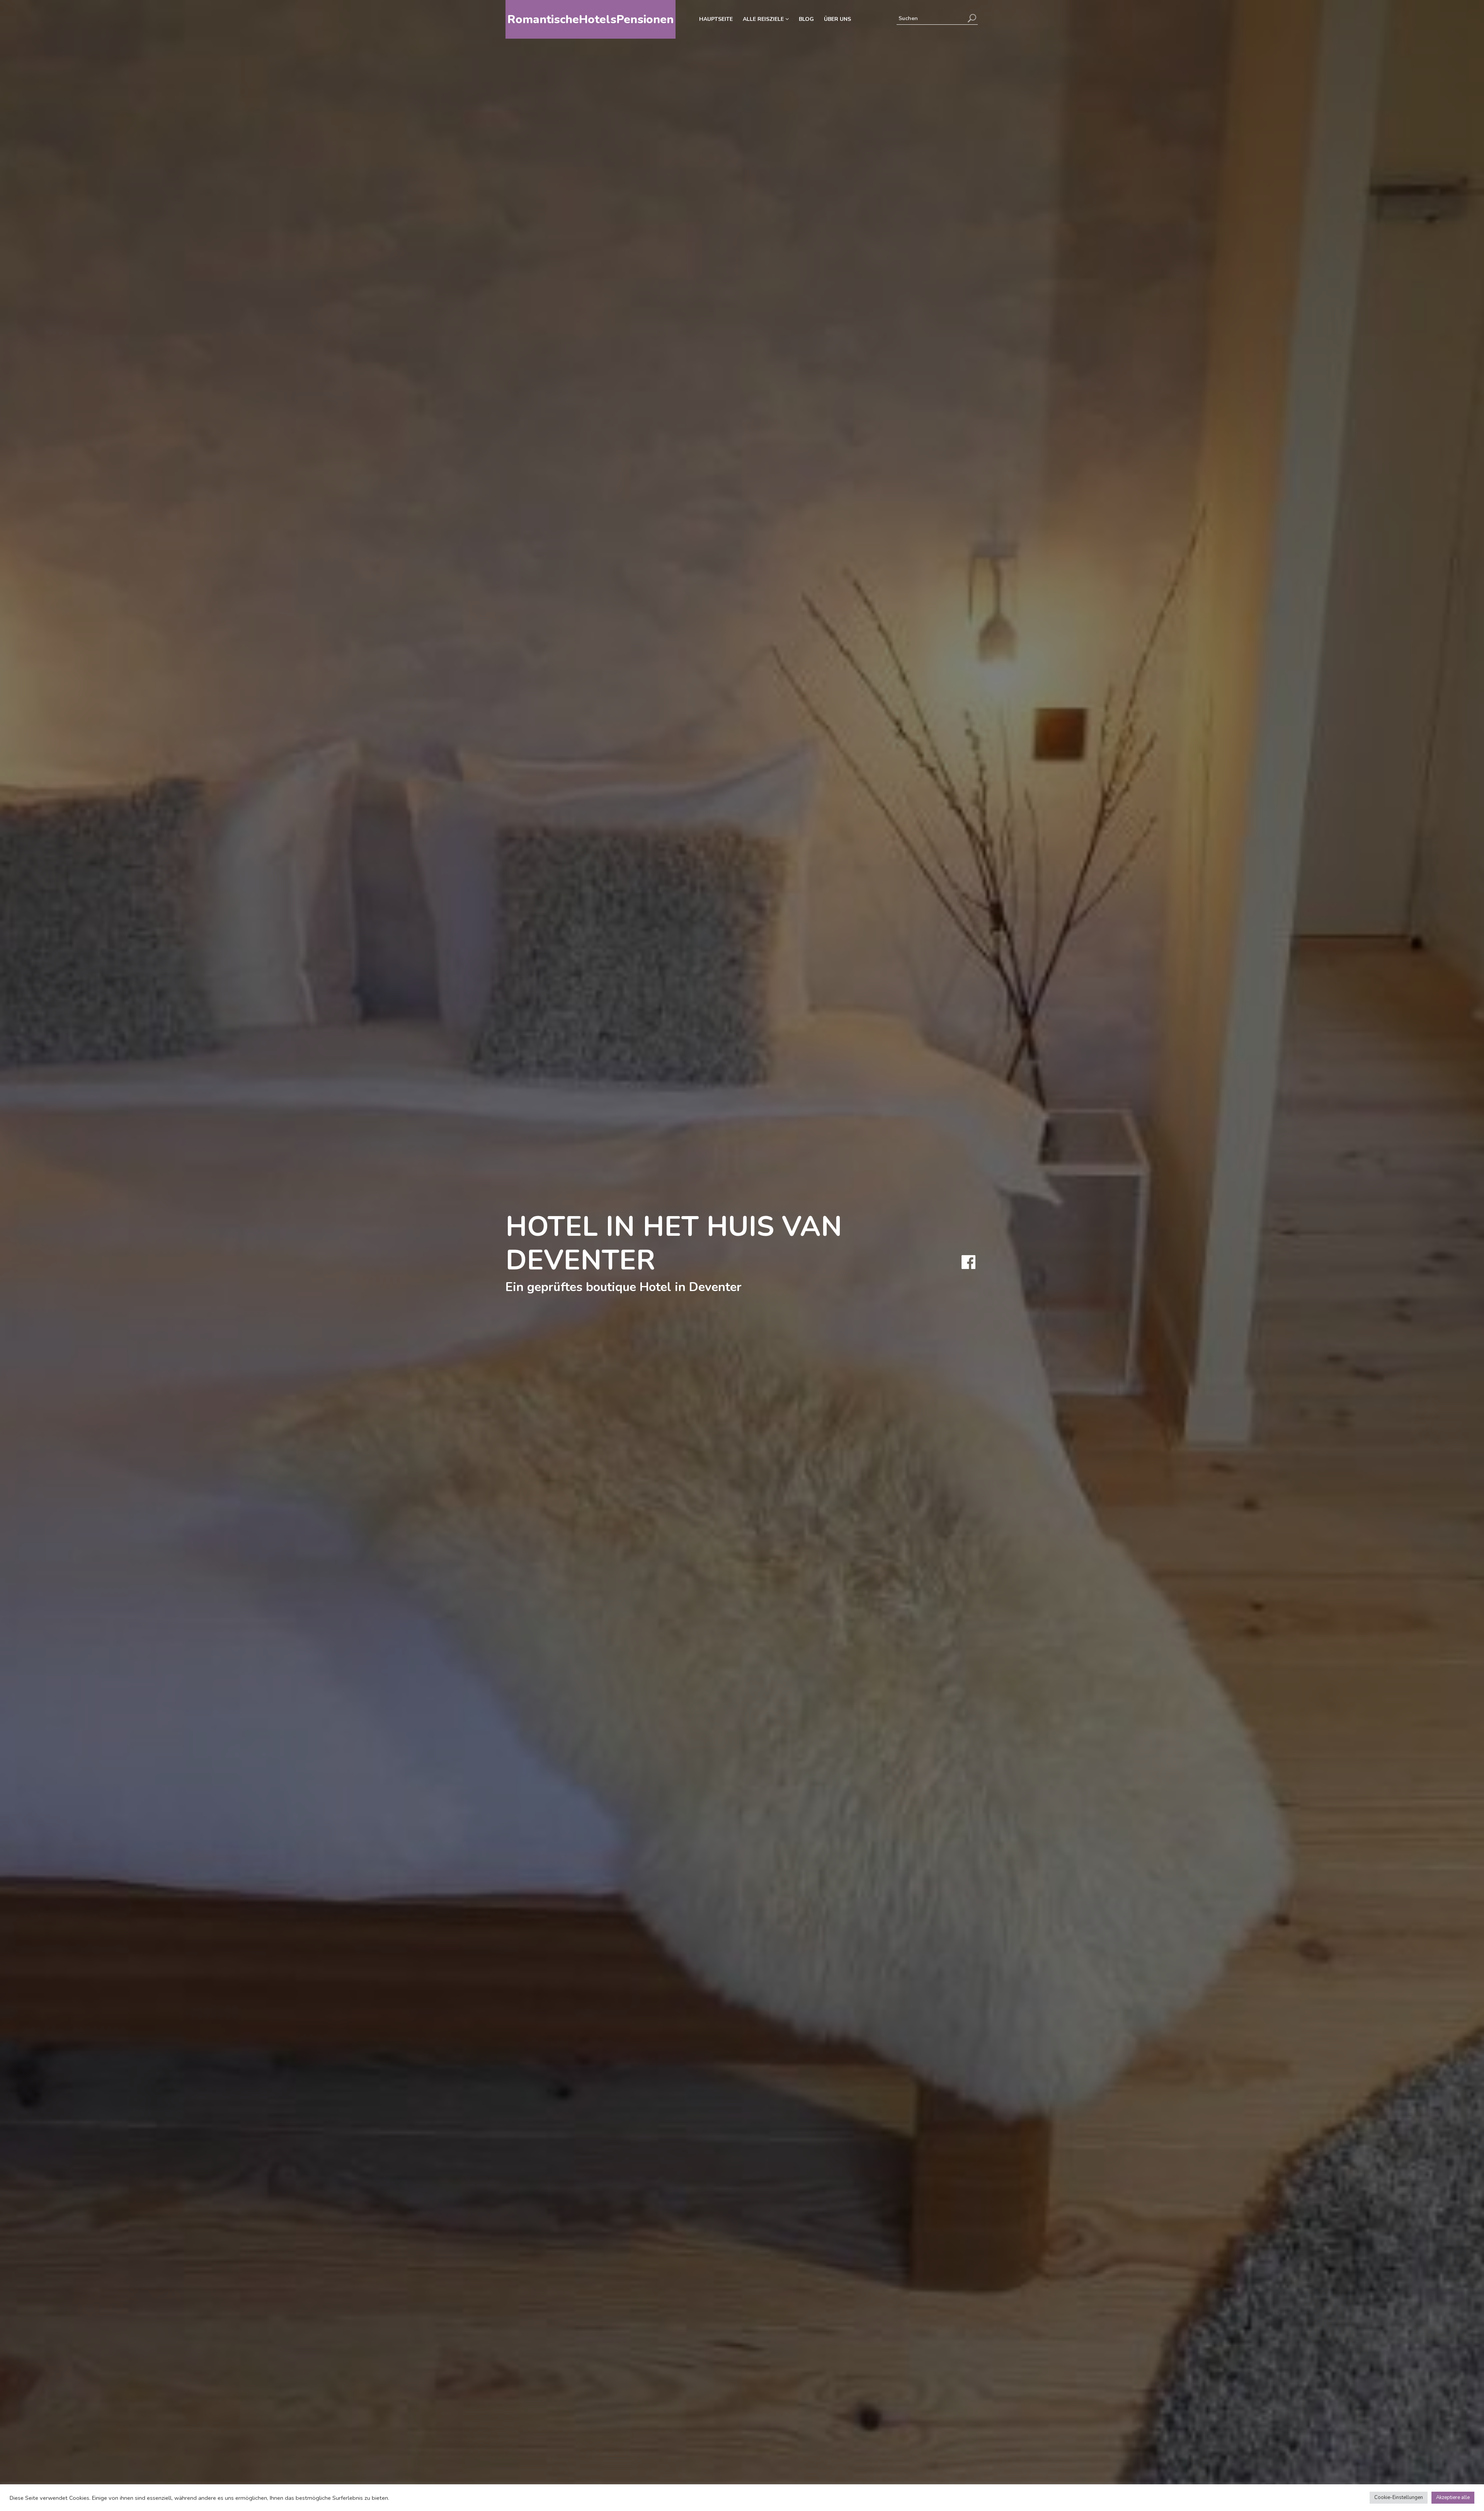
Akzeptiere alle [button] (1453, 2497)
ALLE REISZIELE (764, 19)
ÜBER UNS (837, 19)
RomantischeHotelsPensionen (591, 20)
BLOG (806, 19)
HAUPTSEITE (716, 19)
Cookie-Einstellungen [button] (1399, 2497)
